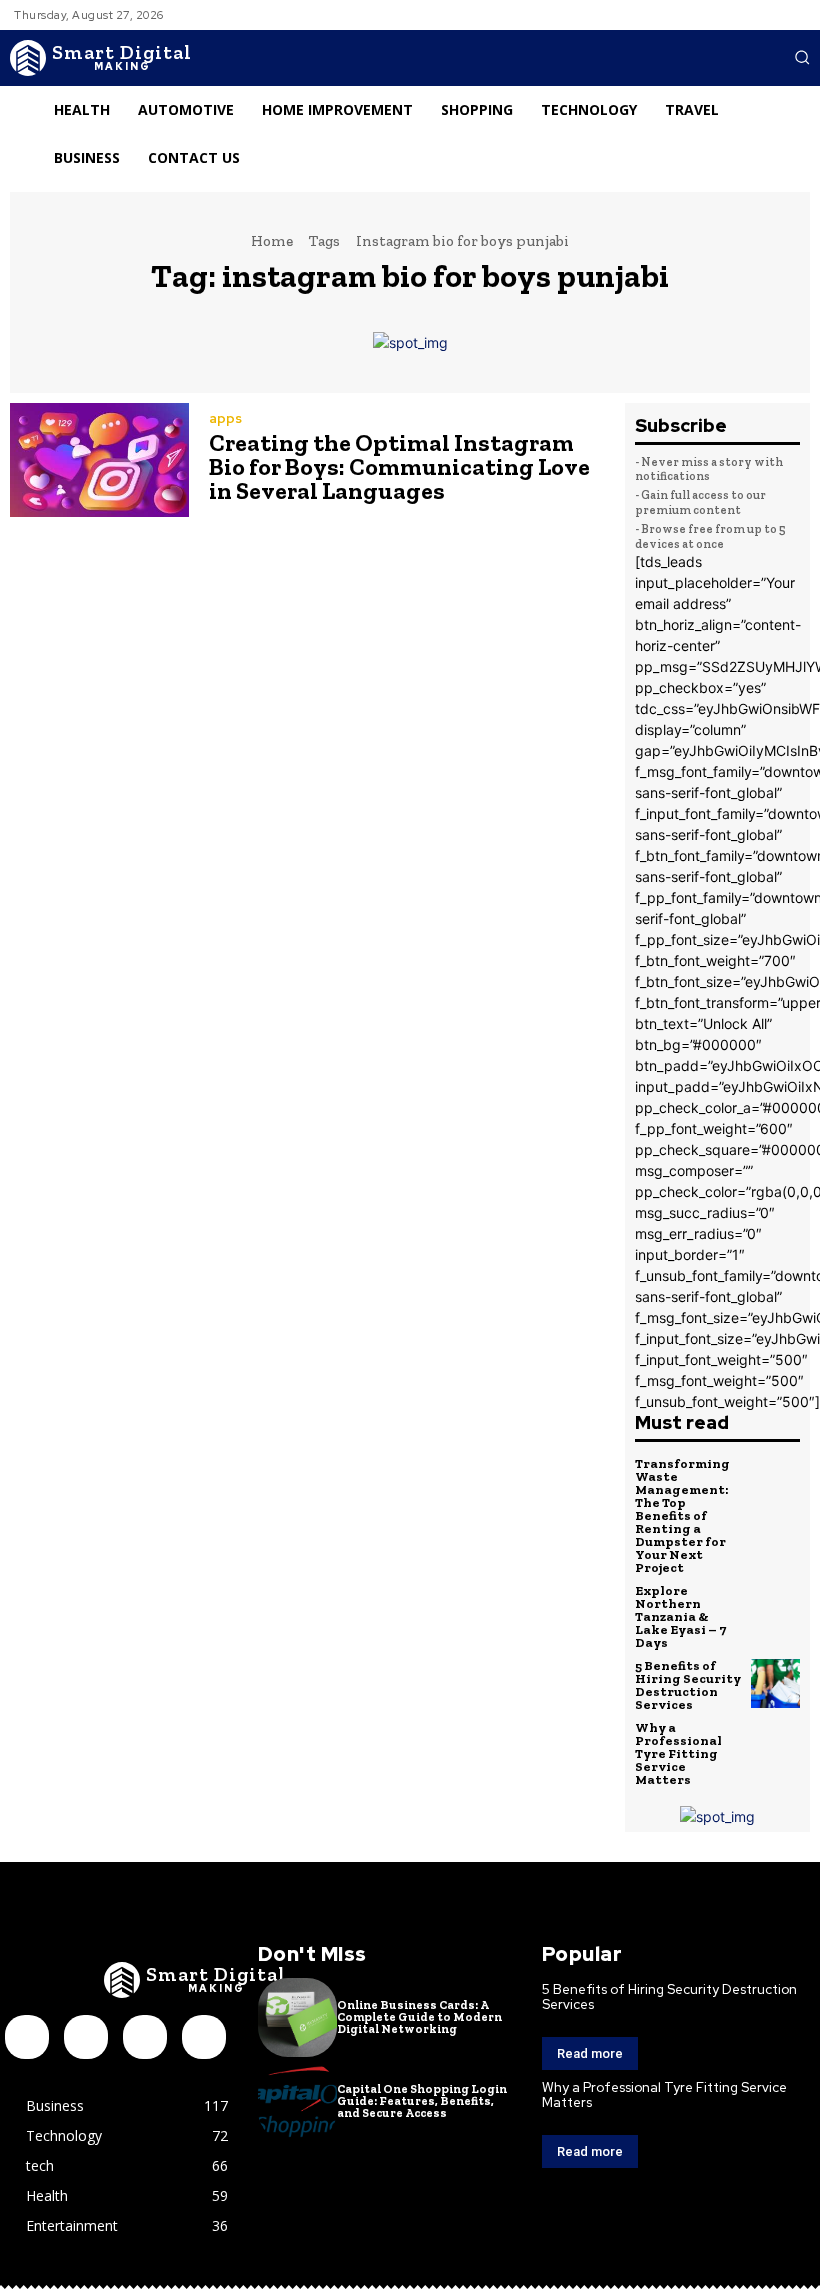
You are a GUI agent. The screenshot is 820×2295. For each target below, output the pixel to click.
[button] (802, 57)
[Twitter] (204, 2037)
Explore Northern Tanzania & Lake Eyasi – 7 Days (680, 1616)
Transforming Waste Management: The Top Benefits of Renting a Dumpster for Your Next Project (682, 1515)
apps (225, 418)
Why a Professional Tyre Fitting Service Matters (678, 1753)
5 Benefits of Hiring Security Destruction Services (688, 1685)
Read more (590, 2053)
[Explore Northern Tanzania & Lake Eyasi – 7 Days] (776, 1609)
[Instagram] (86, 2037)
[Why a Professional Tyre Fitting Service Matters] (776, 1746)
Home (272, 241)
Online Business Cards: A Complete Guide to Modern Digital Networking (419, 2017)
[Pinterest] (145, 2037)
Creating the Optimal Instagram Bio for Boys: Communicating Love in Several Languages (399, 466)
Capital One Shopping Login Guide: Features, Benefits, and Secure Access (422, 2101)
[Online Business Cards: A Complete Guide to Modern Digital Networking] (297, 2017)
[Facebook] (27, 2037)
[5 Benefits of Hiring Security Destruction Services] (776, 1684)
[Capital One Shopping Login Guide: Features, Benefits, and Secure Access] (297, 2101)
